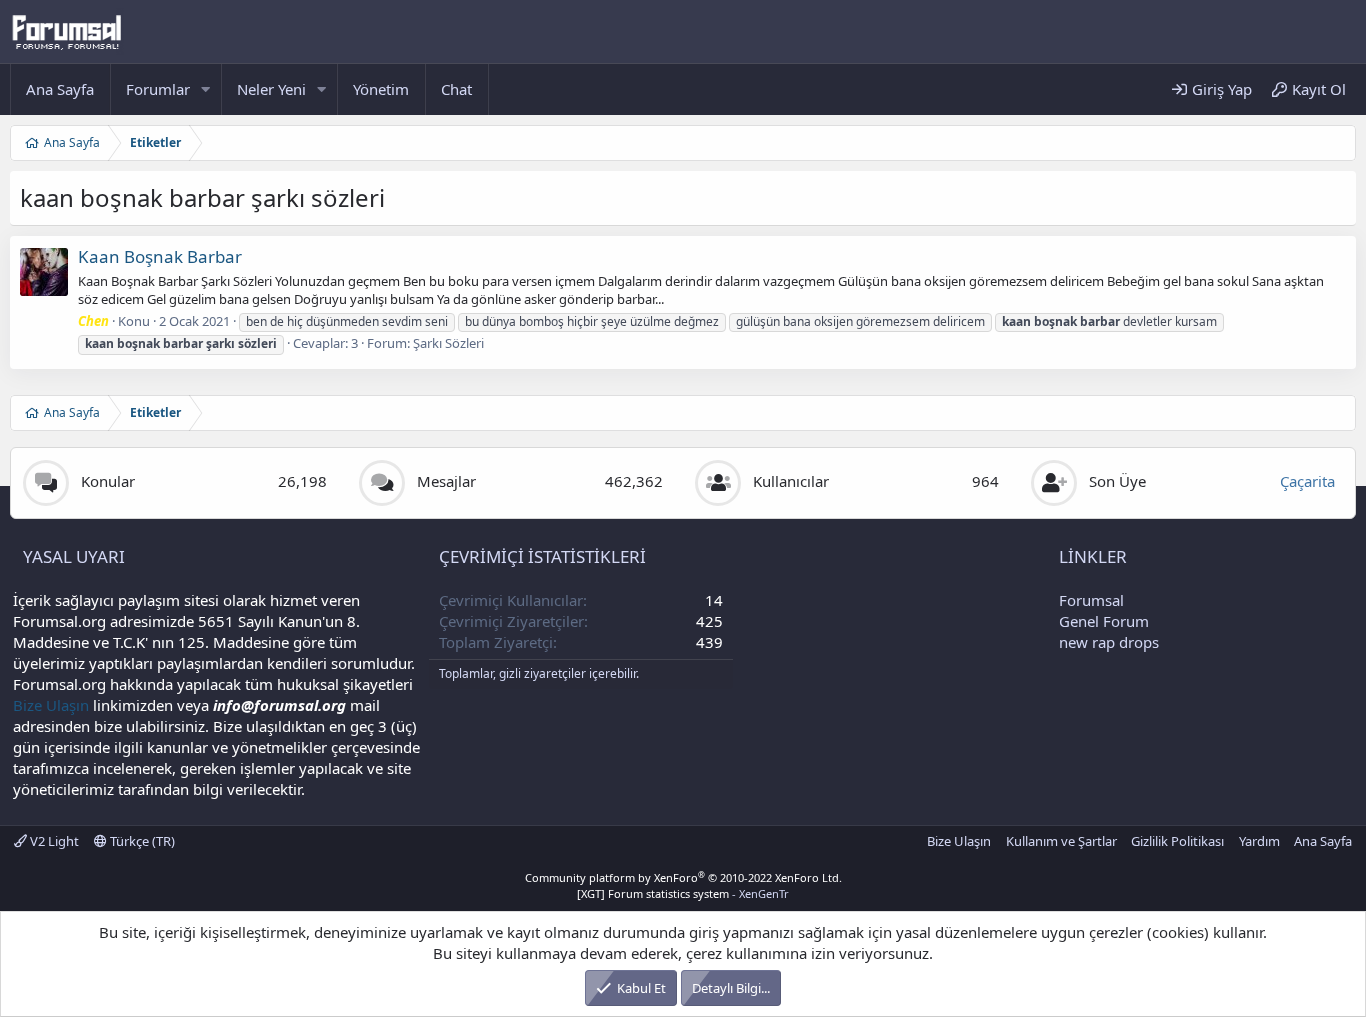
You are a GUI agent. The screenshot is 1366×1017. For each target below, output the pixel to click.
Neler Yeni (271, 89)
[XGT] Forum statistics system (683, 893)
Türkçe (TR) (141, 841)
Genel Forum (1104, 621)
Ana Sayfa (60, 89)
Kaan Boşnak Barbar (160, 256)
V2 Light (53, 841)
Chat (456, 89)
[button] (206, 89)
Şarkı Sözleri (448, 343)
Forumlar (158, 89)
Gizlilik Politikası (1177, 841)
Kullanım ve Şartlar (1061, 841)
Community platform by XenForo (683, 877)
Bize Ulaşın (51, 705)
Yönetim (381, 89)
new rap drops (1109, 642)
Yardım (1259, 841)
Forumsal (1091, 600)
